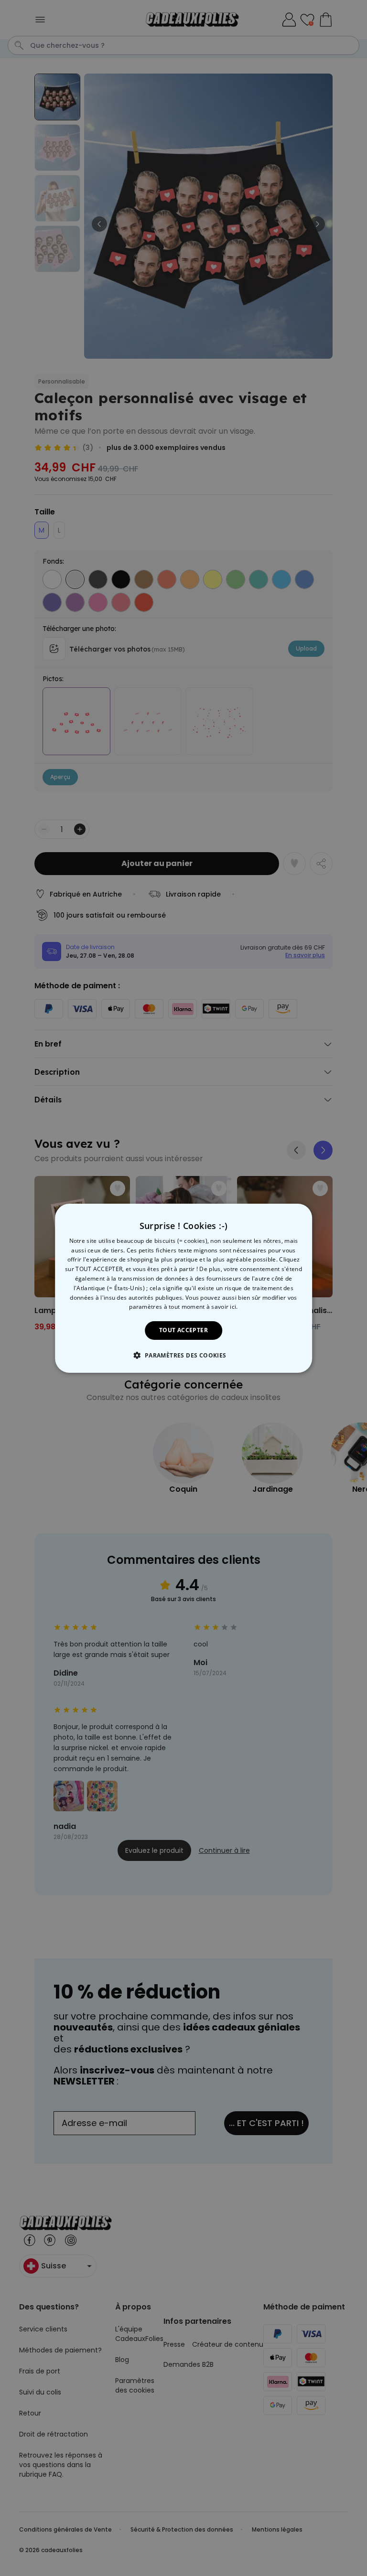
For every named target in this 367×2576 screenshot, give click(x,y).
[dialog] (183, 1288)
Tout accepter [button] (183, 1330)
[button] (183, 1355)
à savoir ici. (222, 1307)
